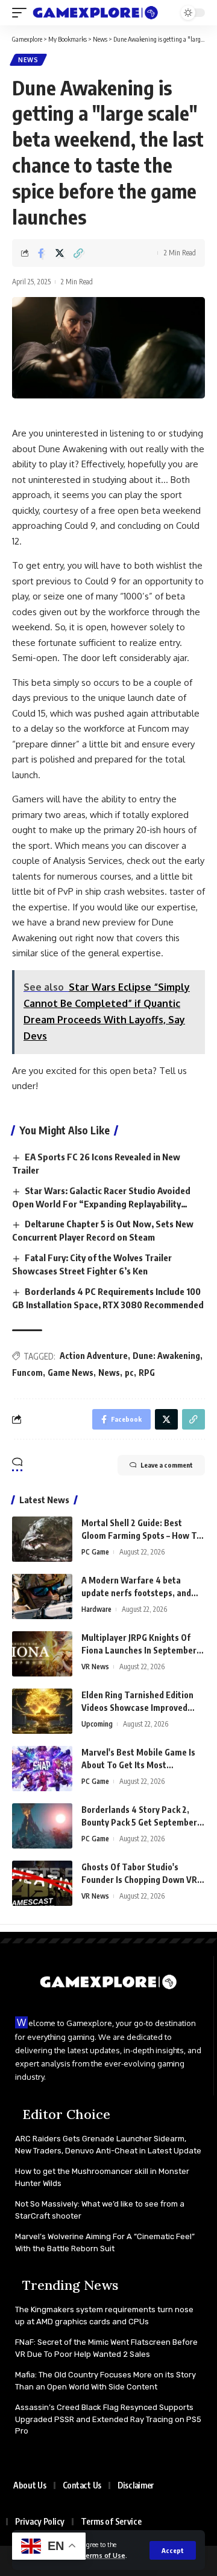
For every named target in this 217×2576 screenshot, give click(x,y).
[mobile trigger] (22, 13)
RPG (147, 1373)
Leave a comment (167, 1465)
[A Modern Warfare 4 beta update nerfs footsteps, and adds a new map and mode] (42, 1596)
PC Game (95, 1552)
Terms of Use (103, 2555)
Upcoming (97, 1724)
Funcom (27, 1373)
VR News (95, 1667)
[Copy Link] (78, 253)
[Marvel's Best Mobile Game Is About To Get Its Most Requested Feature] (42, 1769)
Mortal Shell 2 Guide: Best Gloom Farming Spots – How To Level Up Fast (141, 1536)
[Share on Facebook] (41, 253)
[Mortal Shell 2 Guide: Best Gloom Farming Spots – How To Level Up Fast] (42, 1539)
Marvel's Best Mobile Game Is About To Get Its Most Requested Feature (138, 1765)
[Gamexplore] (96, 13)
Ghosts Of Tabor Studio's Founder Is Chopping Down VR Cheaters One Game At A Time (140, 1880)
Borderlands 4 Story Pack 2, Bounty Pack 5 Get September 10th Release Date (139, 1822)
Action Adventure (94, 1356)
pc (129, 1373)
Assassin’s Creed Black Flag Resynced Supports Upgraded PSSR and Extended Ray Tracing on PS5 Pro (108, 2419)
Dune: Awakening (166, 1356)
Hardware (96, 1609)
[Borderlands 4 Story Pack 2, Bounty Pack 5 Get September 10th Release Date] (42, 1826)
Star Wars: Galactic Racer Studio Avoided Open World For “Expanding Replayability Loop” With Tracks (101, 1204)
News (28, 60)
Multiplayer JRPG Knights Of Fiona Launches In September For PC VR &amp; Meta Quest (139, 1650)
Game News (71, 1373)
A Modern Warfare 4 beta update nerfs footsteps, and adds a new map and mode (136, 1593)
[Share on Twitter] (60, 253)
